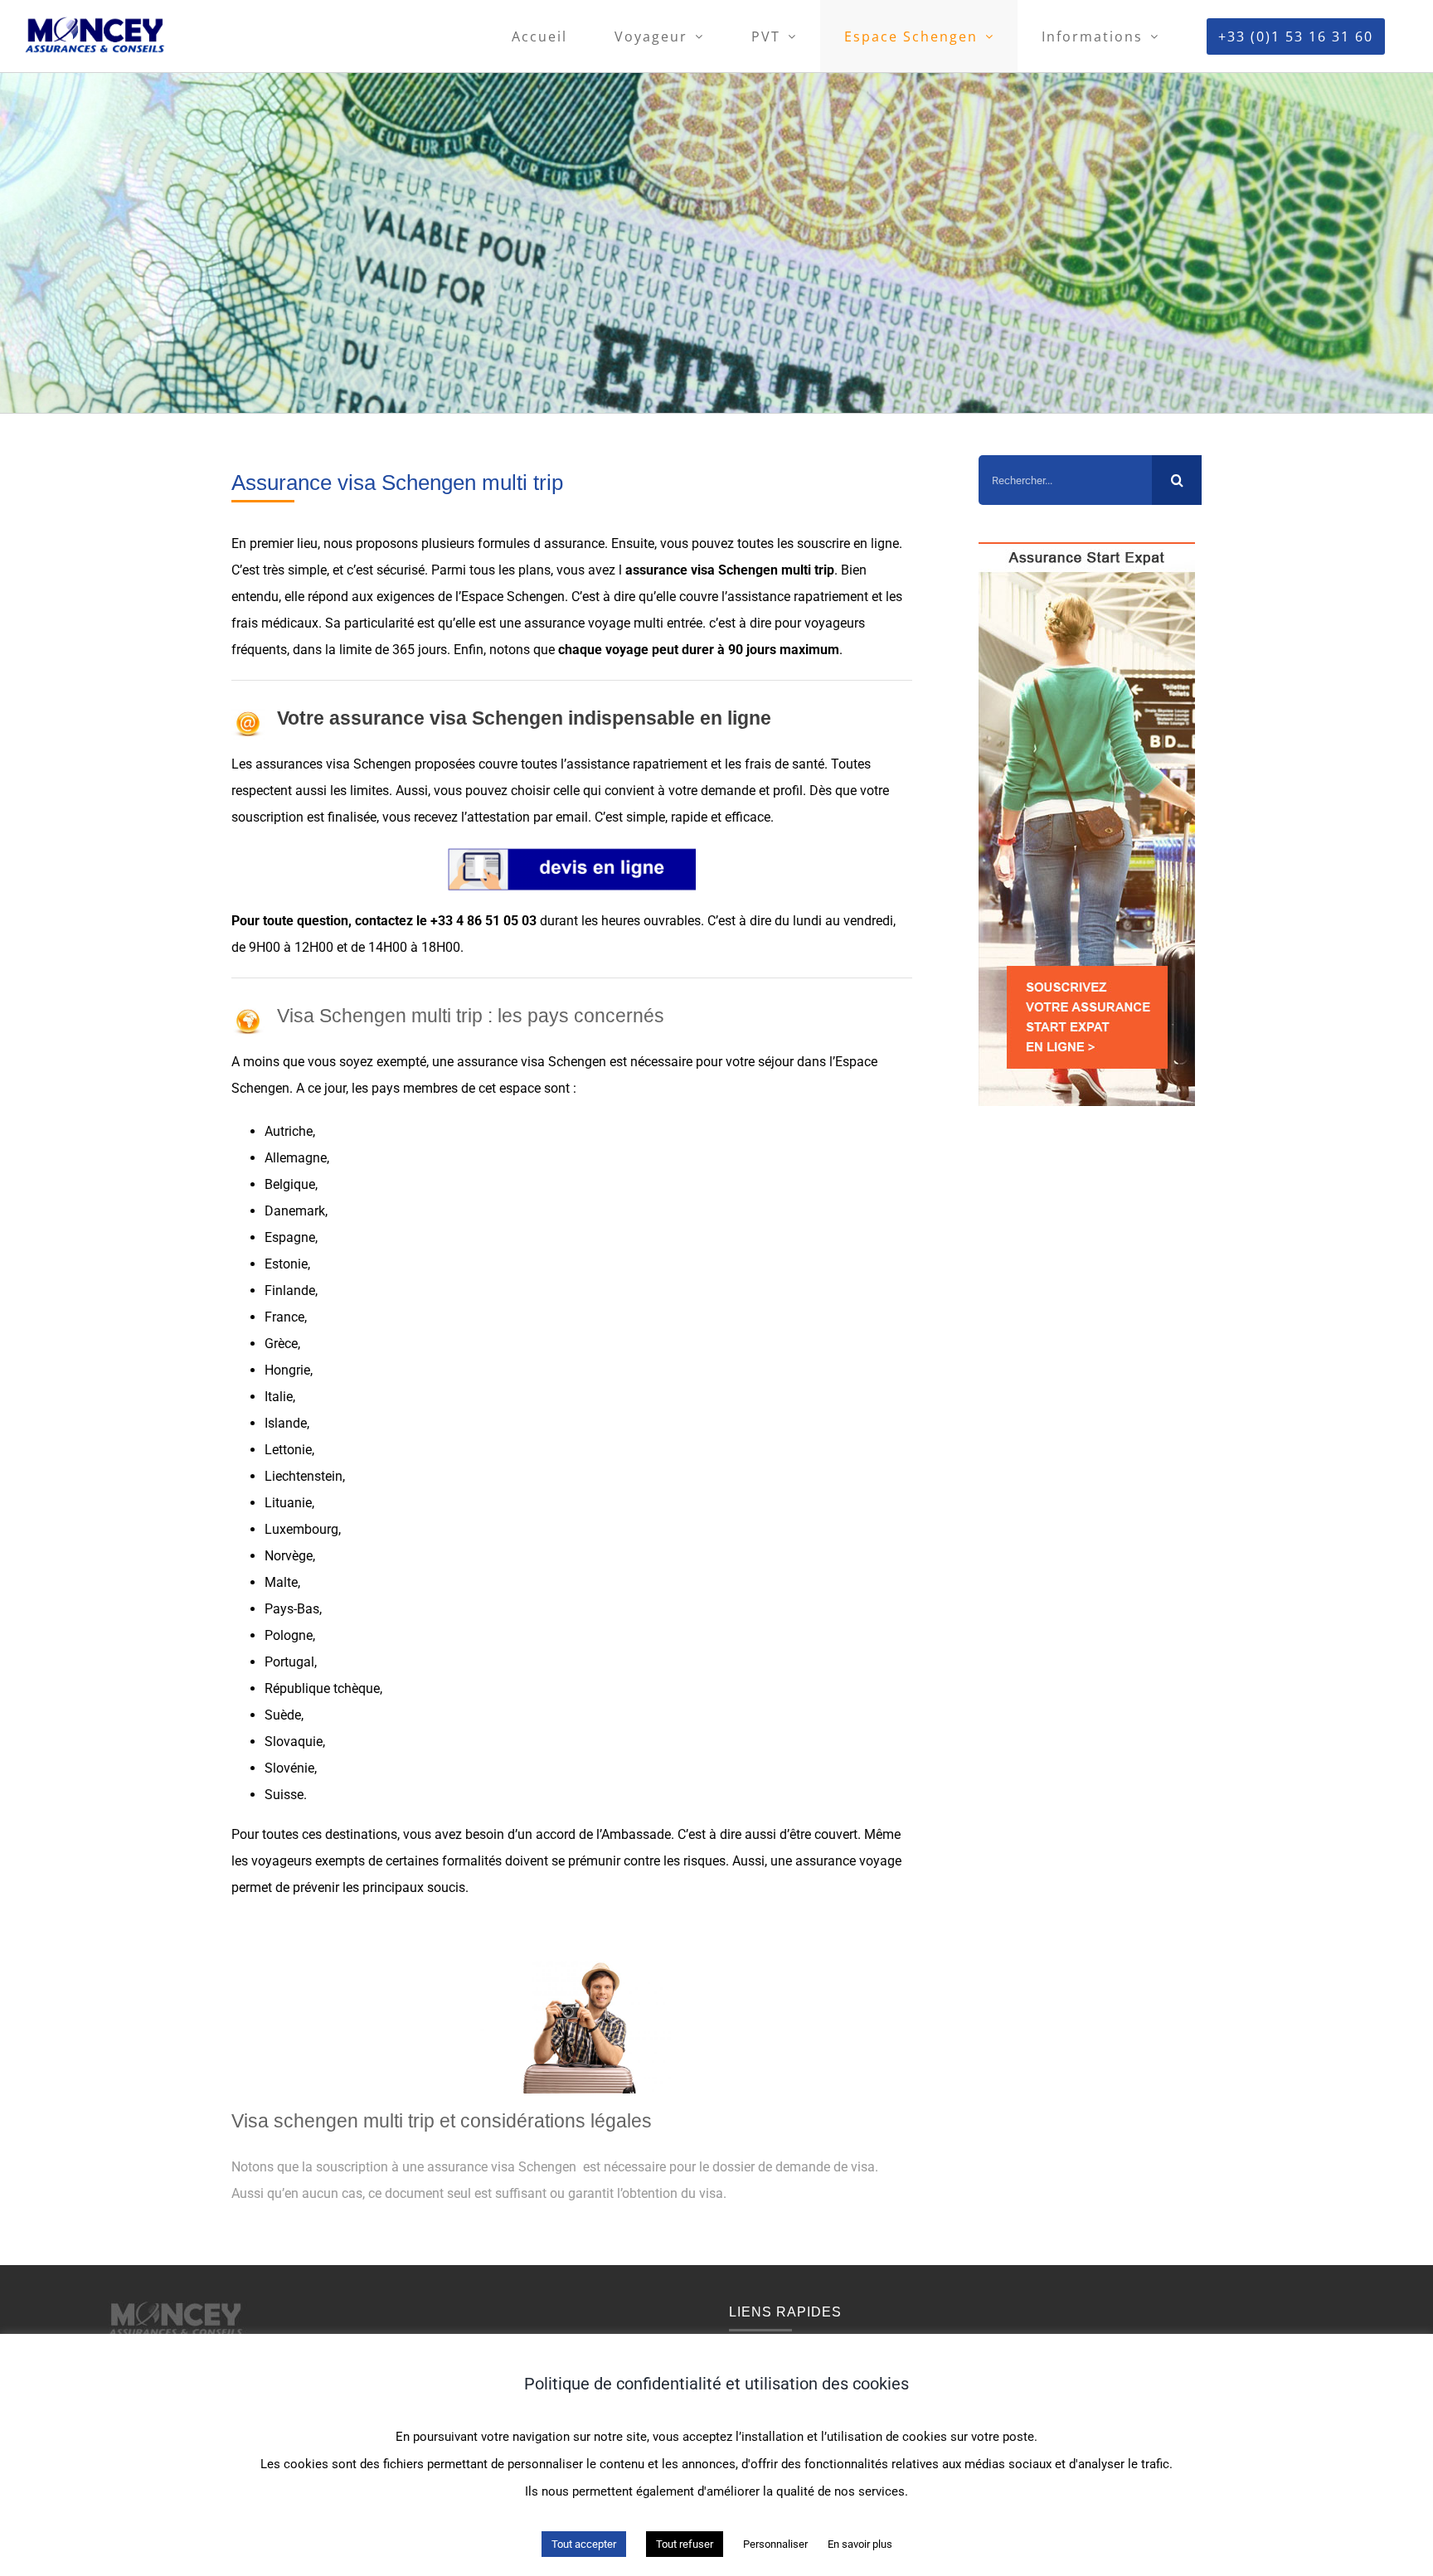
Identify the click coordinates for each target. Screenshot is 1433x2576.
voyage (609, 623)
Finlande (290, 1290)
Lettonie (288, 1450)
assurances (289, 764)
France (284, 1317)
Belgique (290, 1184)
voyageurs (835, 623)
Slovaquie (294, 1742)
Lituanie (288, 1503)
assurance (574, 543)
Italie (279, 1397)
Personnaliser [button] (775, 2544)
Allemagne (296, 1158)
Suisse (284, 1795)
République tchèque (322, 1688)
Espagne (290, 1237)
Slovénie (289, 1768)
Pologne (289, 1635)
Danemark (295, 1211)
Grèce (281, 1344)
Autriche (289, 1131)
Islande (286, 1423)
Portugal (289, 1662)
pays (386, 1088)
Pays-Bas (292, 1609)
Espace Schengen (513, 597)
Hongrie (287, 1370)
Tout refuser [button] (685, 2544)
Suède (283, 1715)
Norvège (289, 1556)
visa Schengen (734, 570)
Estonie (286, 1264)
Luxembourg (301, 1529)
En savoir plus (860, 2544)
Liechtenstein (304, 1476)
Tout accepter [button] (584, 2544)
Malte (281, 1582)
